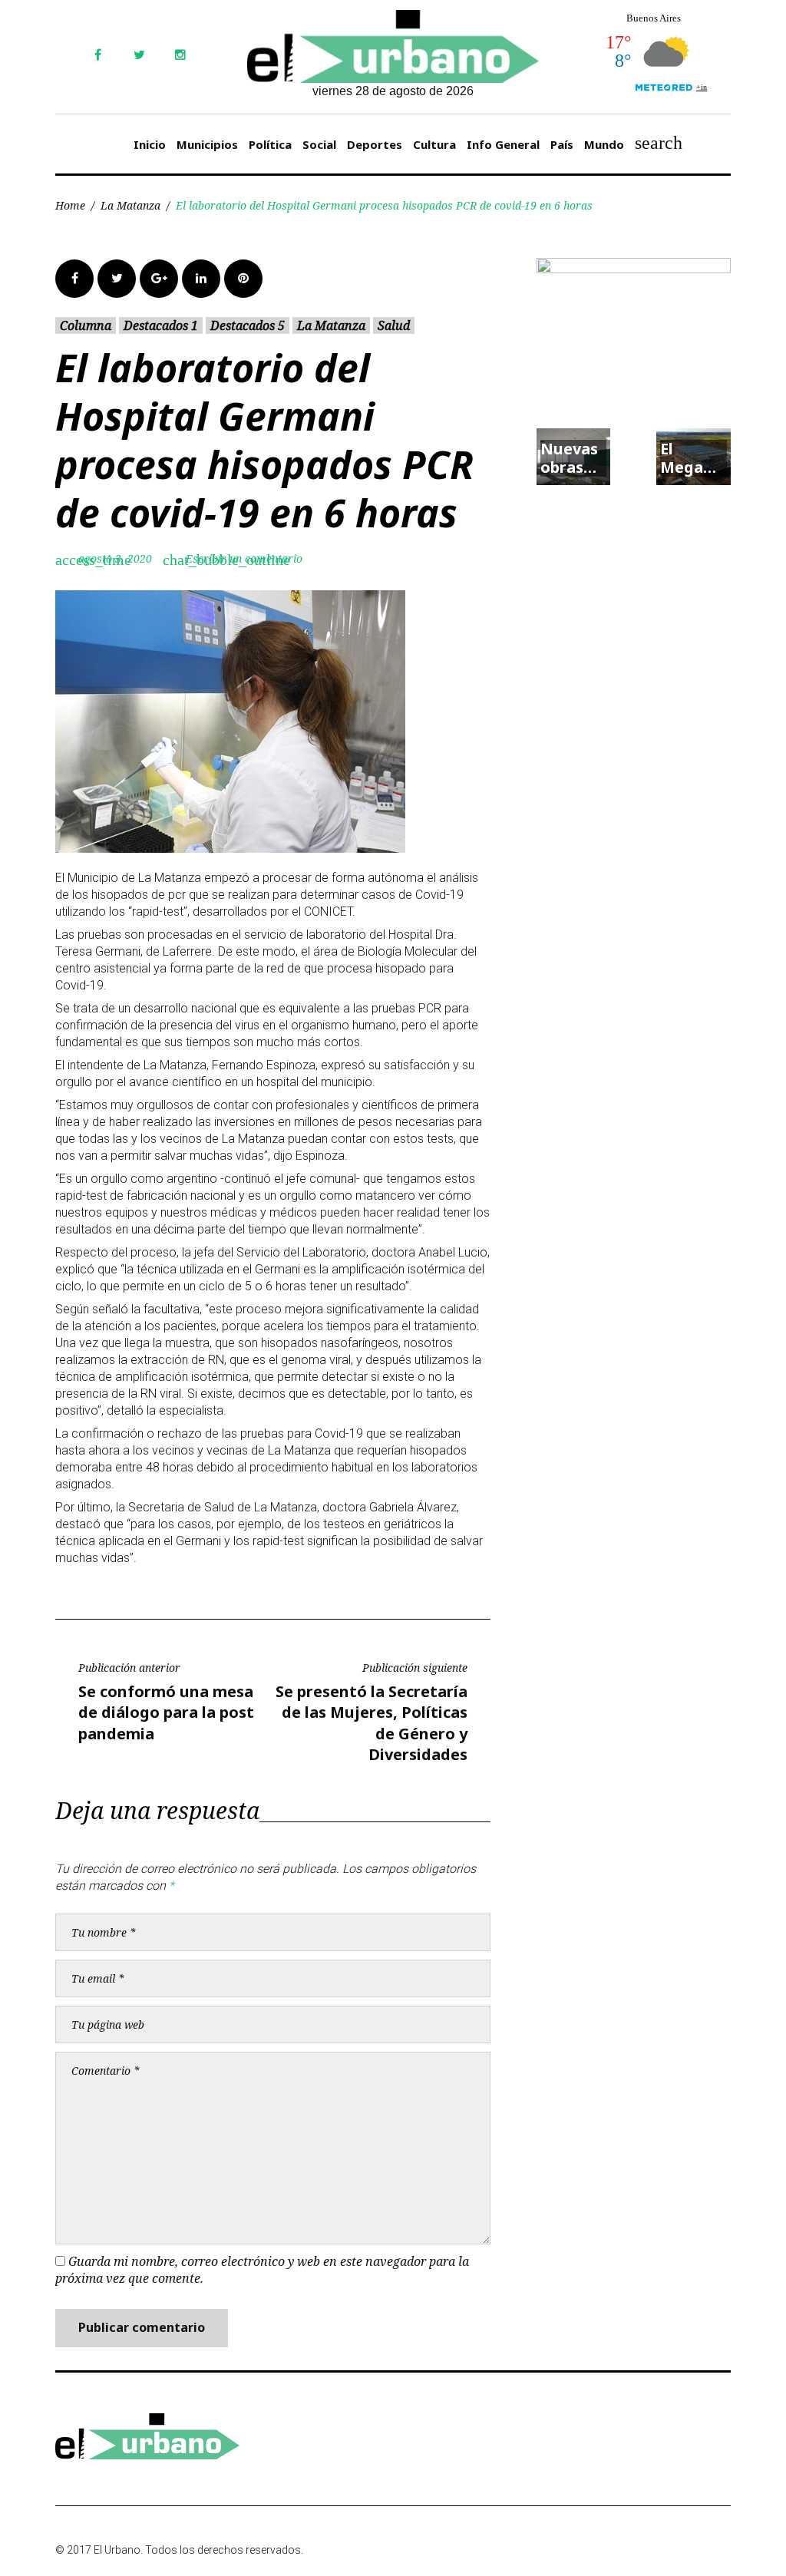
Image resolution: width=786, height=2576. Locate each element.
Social (319, 144)
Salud (394, 325)
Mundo (604, 144)
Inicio (150, 144)
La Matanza (130, 205)
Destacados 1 (161, 325)
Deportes (375, 144)
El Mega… (688, 458)
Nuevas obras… (569, 458)
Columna (86, 325)
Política (270, 144)
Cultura (434, 144)
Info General (503, 144)
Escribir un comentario (244, 558)
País (562, 144)
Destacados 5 (248, 325)
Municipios (207, 144)
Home (70, 205)
